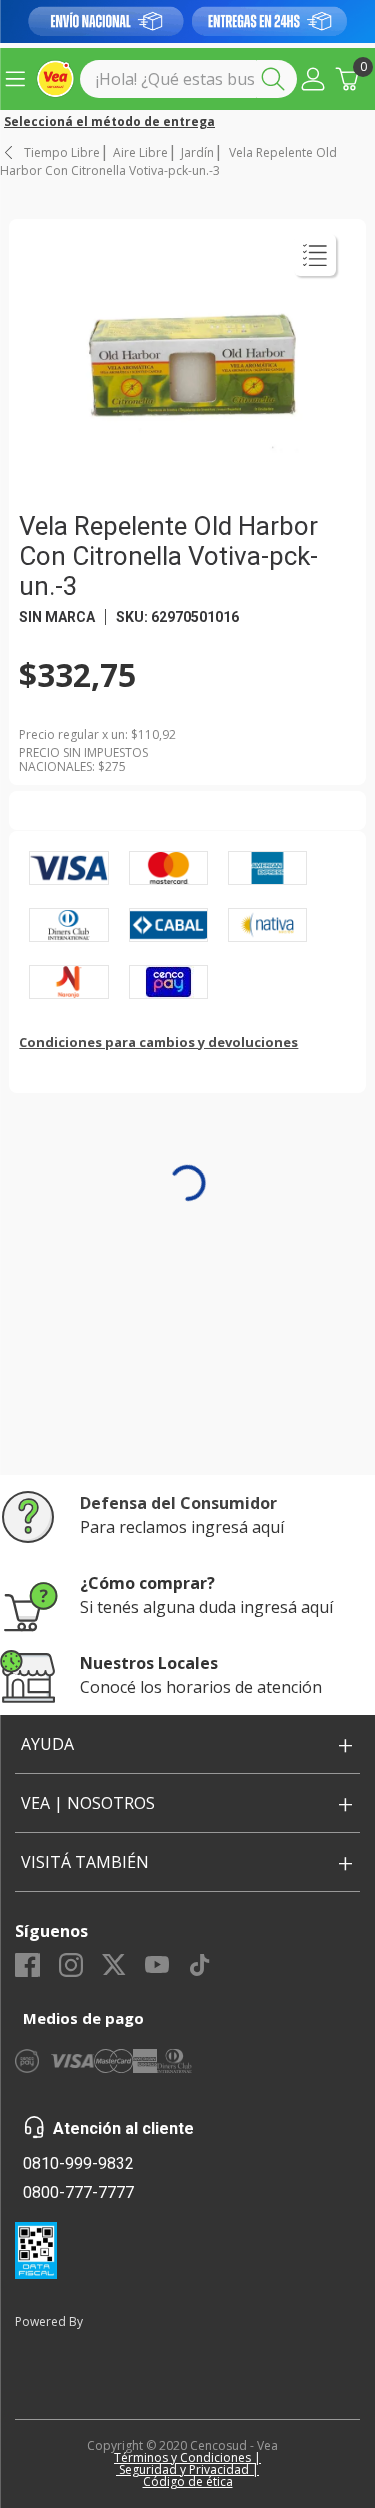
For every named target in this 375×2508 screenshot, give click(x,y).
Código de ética (188, 2481)
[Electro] (187, 21)
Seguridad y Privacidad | (187, 2469)
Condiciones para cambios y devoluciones (158, 1042)
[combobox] (188, 79)
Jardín (197, 153)
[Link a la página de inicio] (10, 152)
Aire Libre (140, 153)
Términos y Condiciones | (187, 2457)
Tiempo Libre (62, 153)
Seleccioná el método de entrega (109, 122)
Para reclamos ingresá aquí (182, 1527)
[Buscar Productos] (277, 79)
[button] (313, 79)
